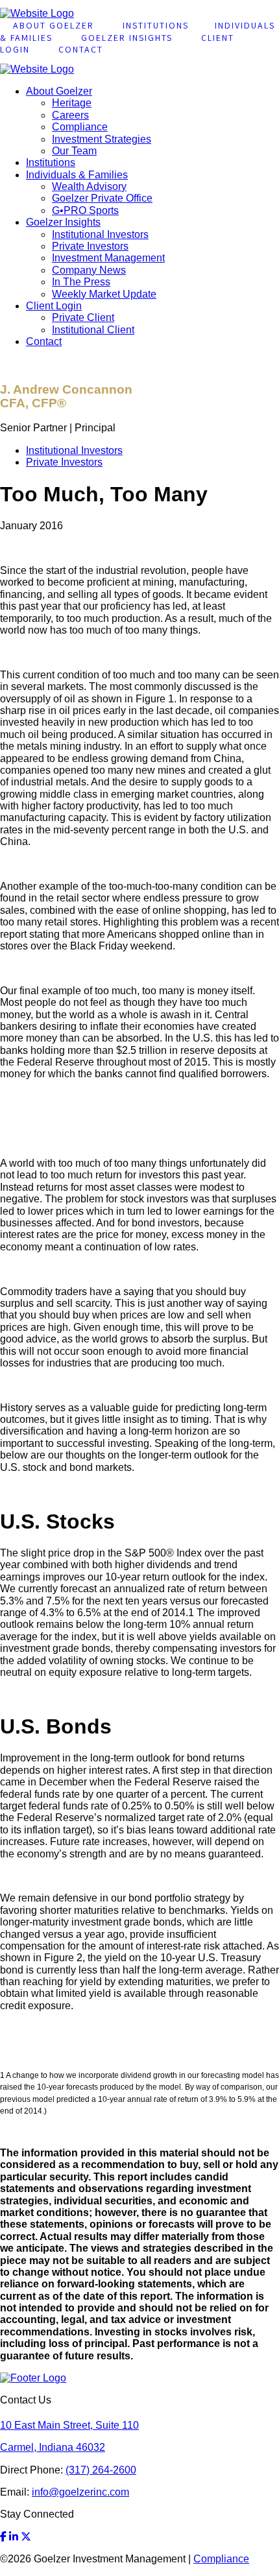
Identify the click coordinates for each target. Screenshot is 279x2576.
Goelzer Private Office (102, 198)
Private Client (83, 317)
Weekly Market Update (104, 294)
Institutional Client (93, 330)
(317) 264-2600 (101, 2470)
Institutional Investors (100, 234)
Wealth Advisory (89, 186)
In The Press (81, 282)
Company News (89, 270)
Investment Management (108, 258)
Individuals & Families (77, 175)
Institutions (51, 162)
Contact (81, 49)
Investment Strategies (102, 139)
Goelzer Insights (127, 38)
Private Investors (90, 246)
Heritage (72, 103)
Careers (70, 115)
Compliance (80, 127)
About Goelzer (59, 91)
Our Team (74, 151)
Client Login (54, 306)
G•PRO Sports (85, 210)
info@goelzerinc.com (80, 2492)
